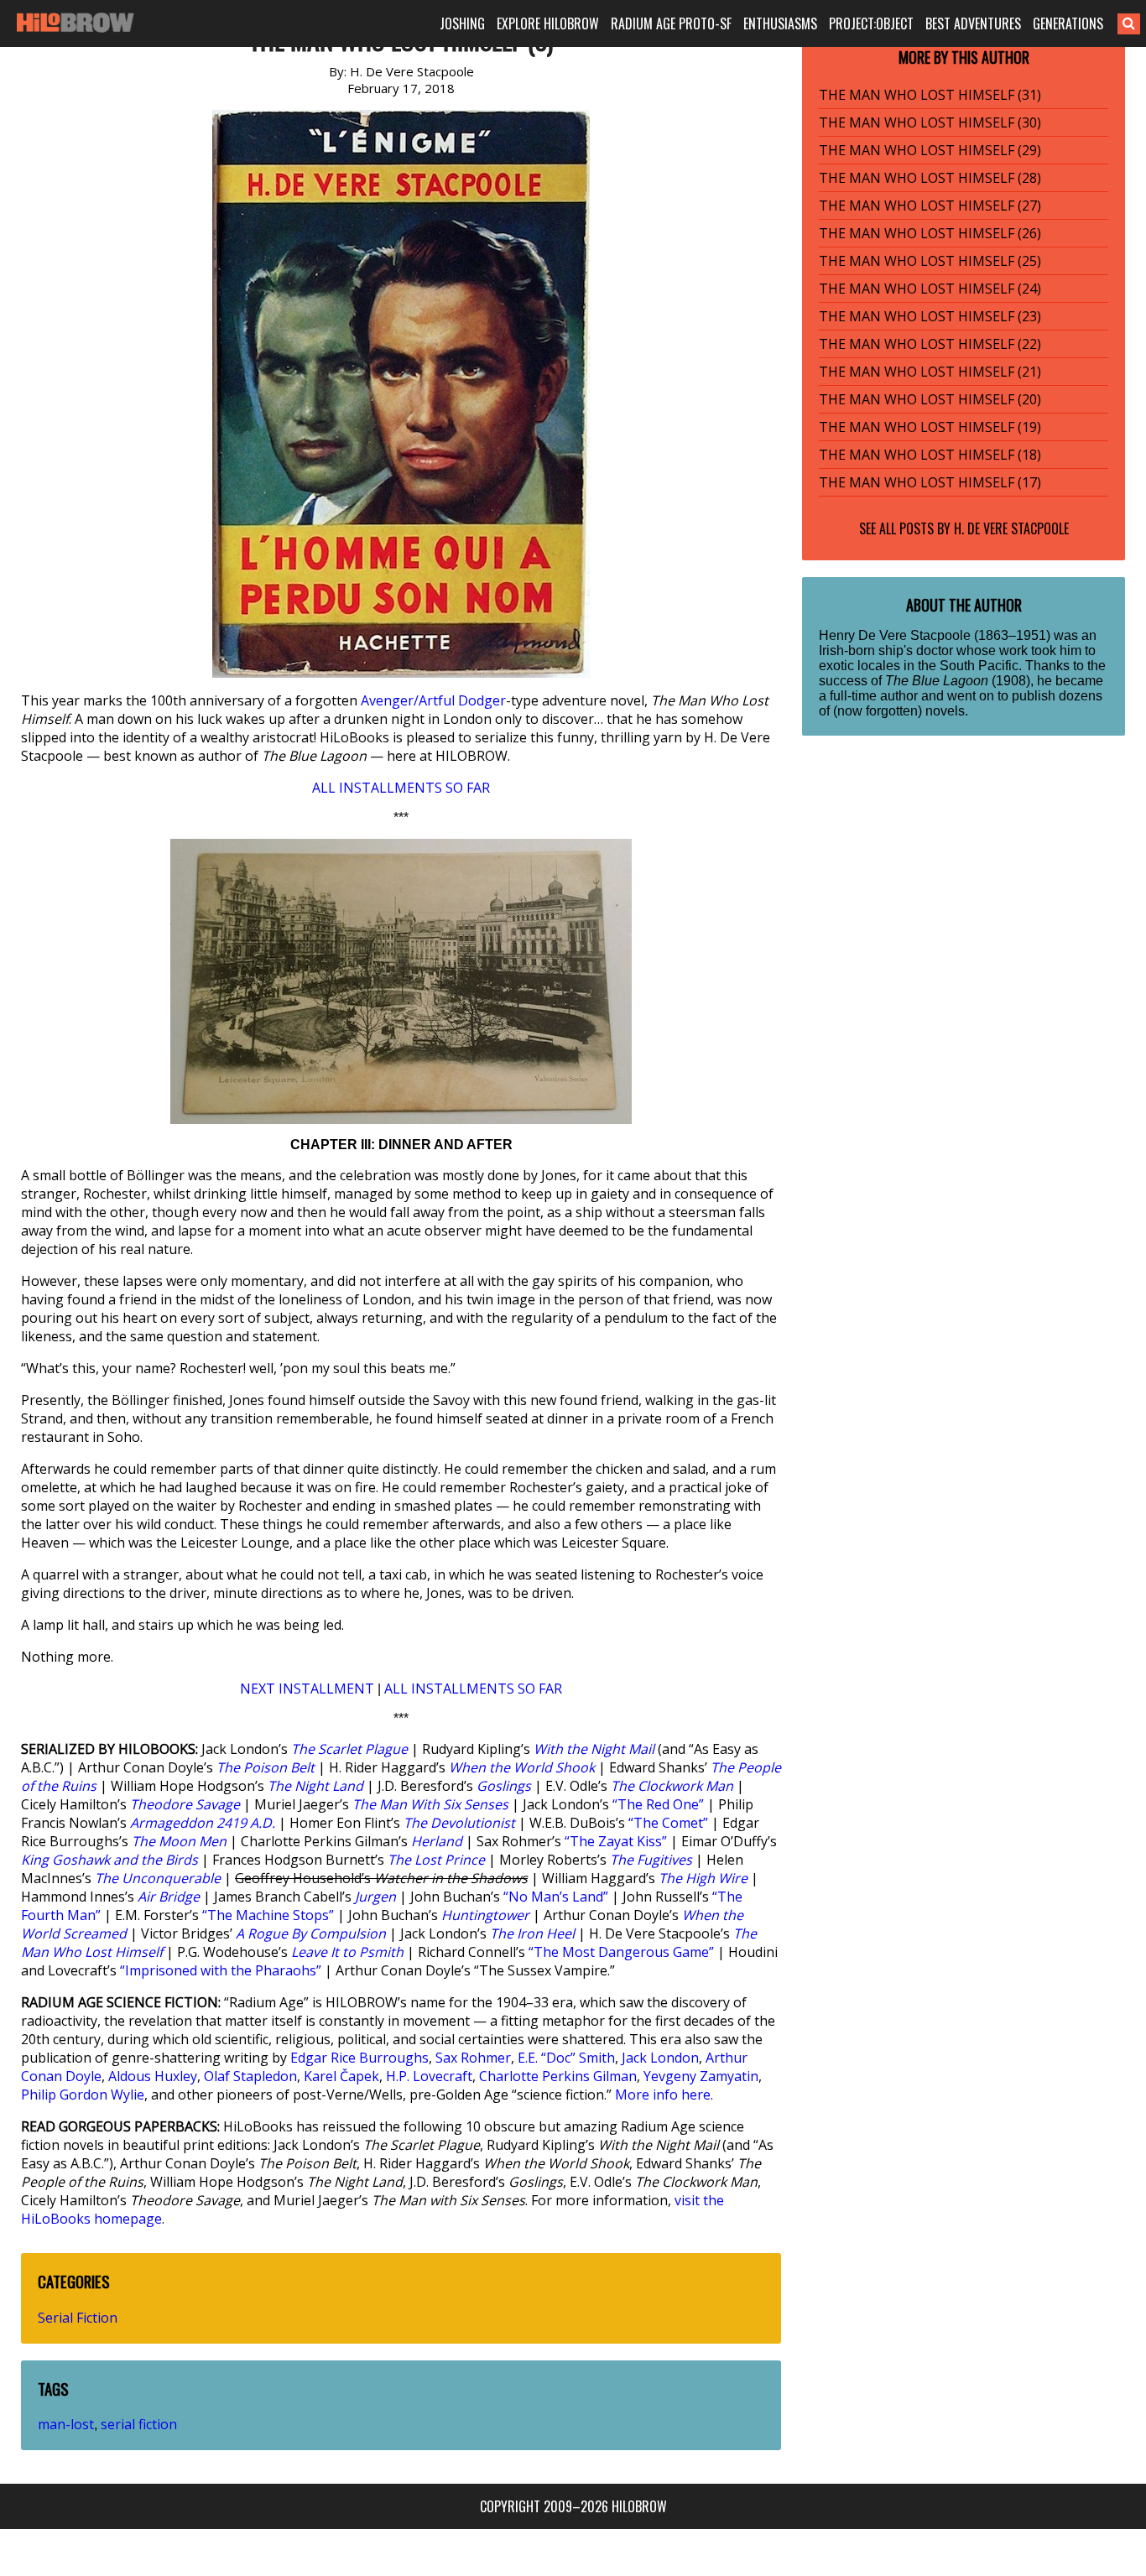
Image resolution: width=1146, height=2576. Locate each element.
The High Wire (703, 1878)
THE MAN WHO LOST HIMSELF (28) (930, 178)
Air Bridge (169, 1897)
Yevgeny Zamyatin (701, 2076)
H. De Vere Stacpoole (1011, 528)
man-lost (66, 2424)
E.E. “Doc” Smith (566, 2058)
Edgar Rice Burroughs (359, 2058)
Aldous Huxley (153, 2076)
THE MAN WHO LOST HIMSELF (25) (930, 261)
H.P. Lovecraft (429, 2076)
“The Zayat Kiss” (616, 1841)
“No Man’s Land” (556, 1897)
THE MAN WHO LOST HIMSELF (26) (930, 233)
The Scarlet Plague (349, 1749)
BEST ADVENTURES (973, 23)
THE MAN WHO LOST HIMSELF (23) (930, 316)
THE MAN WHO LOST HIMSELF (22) (930, 344)
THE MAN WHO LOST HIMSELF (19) (930, 427)
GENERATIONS (1068, 23)
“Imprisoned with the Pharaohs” (221, 1970)
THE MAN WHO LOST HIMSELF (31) (930, 95)
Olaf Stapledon (250, 2076)
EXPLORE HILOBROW (548, 23)
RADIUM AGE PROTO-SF (671, 23)
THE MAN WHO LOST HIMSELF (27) (930, 206)
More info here (663, 2095)
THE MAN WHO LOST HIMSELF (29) (930, 150)
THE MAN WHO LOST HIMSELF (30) (930, 122)
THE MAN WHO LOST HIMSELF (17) (930, 482)
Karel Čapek (341, 2076)
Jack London (660, 2058)
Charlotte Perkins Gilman (558, 2076)
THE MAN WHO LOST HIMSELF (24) (930, 289)
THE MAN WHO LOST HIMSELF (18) (930, 455)
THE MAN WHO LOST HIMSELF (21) (930, 372)
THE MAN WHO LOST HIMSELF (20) (930, 399)
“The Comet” (668, 1823)
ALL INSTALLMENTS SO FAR (401, 788)
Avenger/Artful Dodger (433, 700)
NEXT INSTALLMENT (307, 1689)
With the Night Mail (594, 1749)
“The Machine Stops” (268, 1915)
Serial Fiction (78, 2318)
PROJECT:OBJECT (871, 23)
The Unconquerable (158, 1878)
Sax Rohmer (473, 2058)
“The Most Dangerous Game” (621, 1952)
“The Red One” (658, 1804)
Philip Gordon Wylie (83, 2095)
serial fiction (139, 2424)
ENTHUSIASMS (780, 23)
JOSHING (462, 23)
